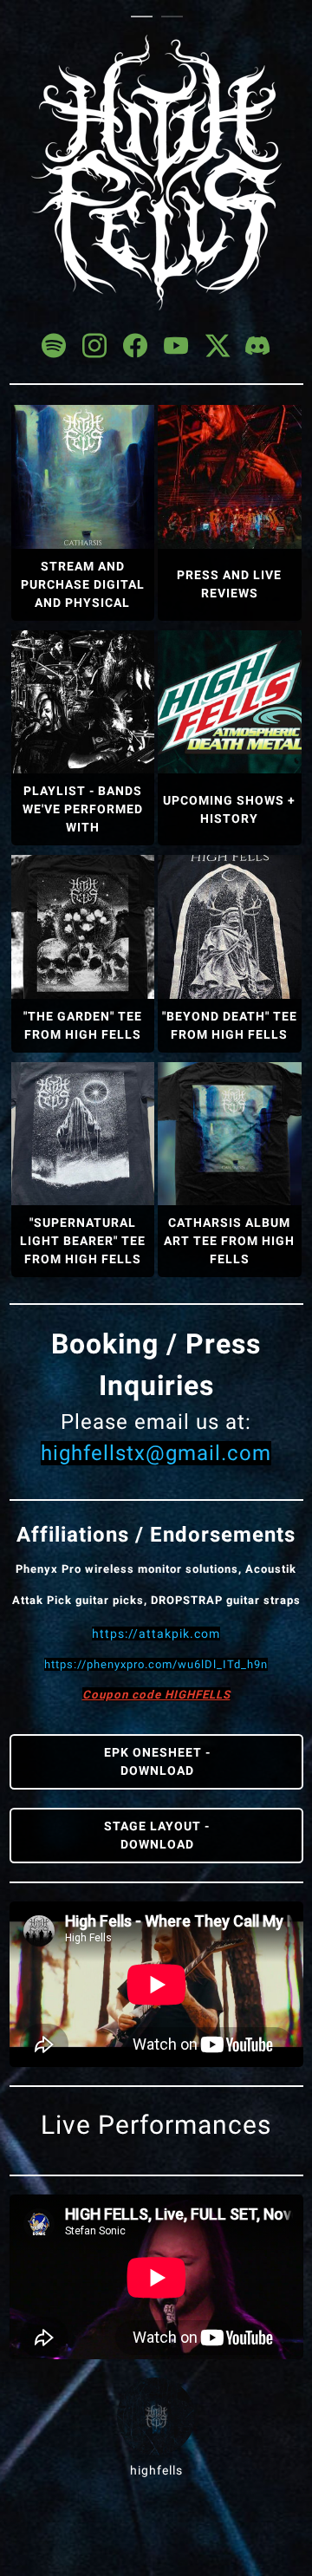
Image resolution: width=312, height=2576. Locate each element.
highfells (156, 2470)
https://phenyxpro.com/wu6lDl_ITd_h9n (156, 1664)
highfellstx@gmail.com (156, 1453)
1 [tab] (146, 17)
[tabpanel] (156, 1257)
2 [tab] (176, 17)
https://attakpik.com (156, 1634)
